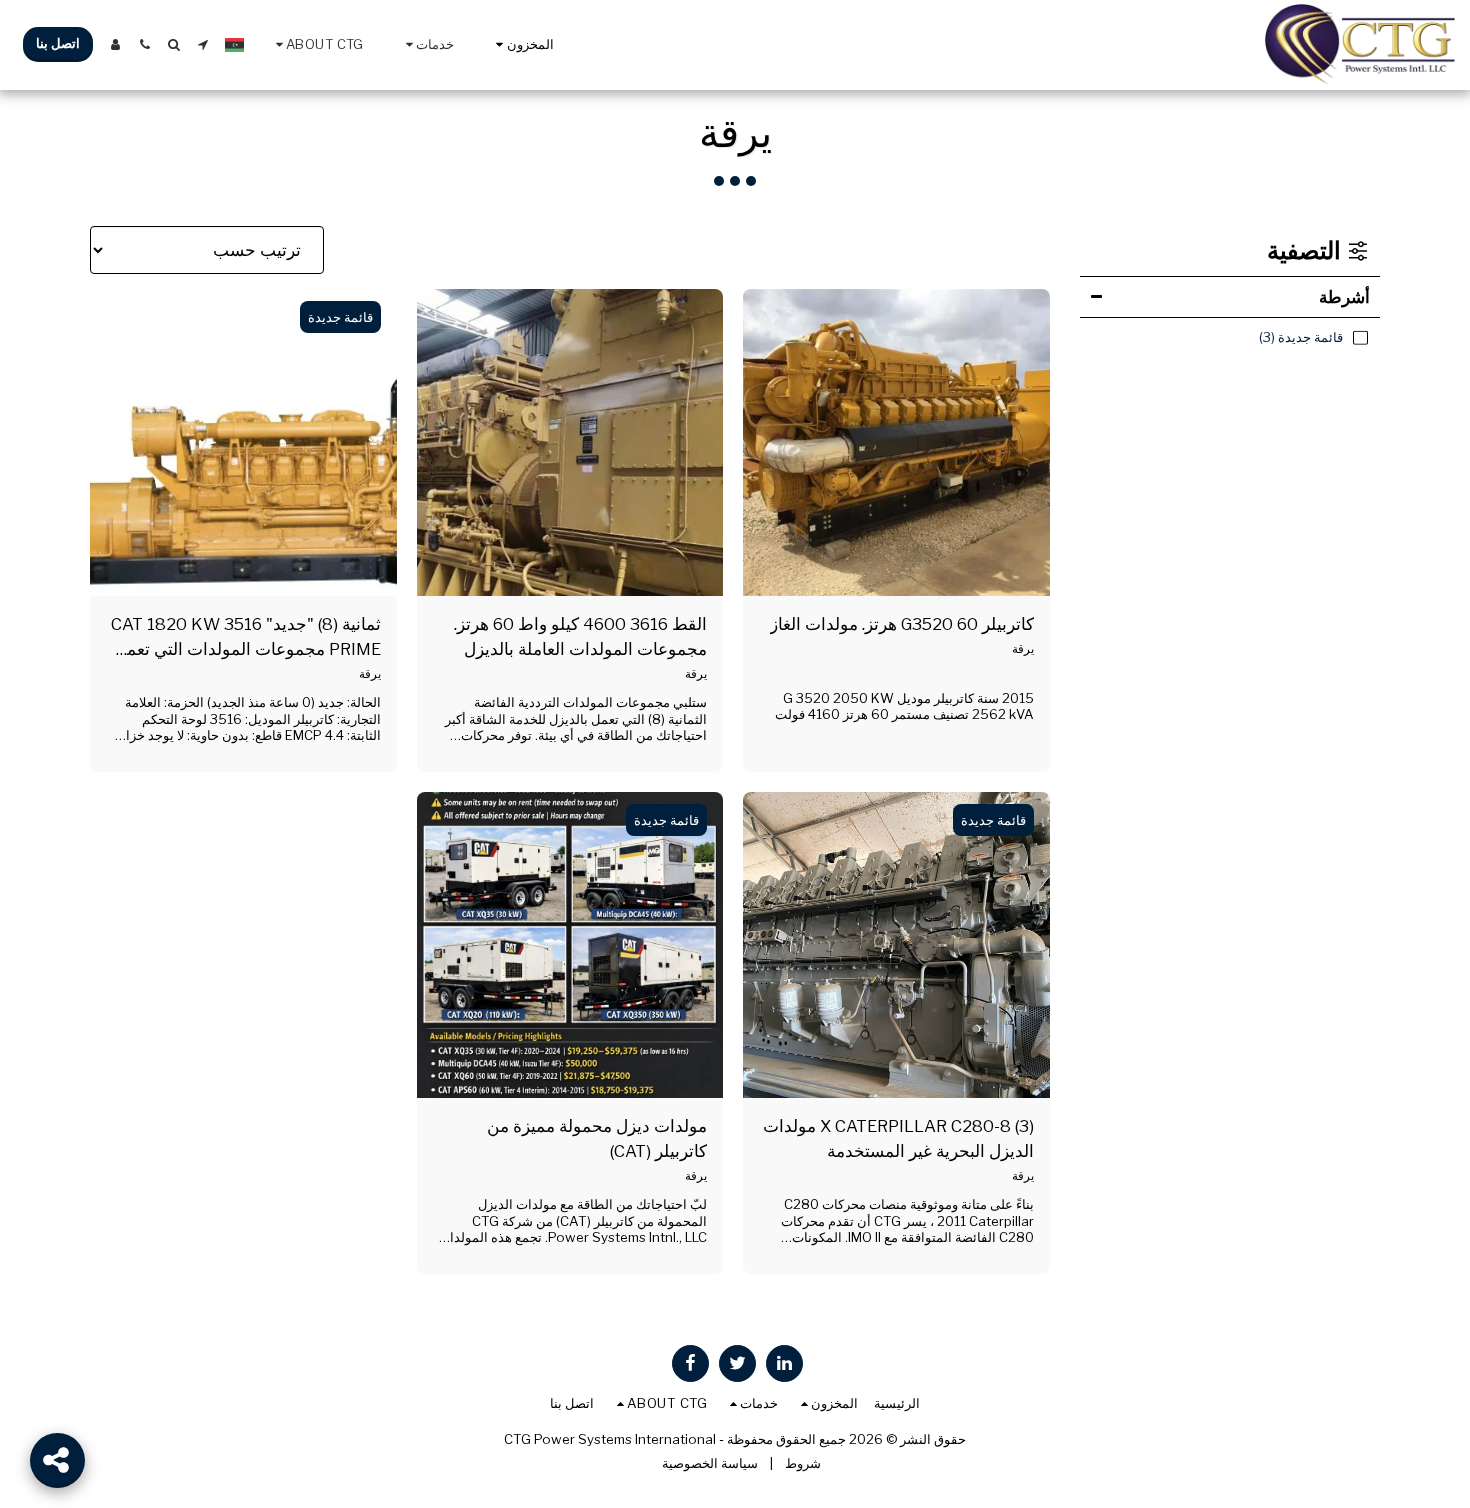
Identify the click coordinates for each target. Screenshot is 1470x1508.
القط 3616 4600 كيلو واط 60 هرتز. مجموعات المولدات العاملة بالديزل (580, 636)
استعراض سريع (897, 573)
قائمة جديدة (340, 317)
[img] (896, 442)
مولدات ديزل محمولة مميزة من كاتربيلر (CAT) (597, 1138)
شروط (803, 1463)
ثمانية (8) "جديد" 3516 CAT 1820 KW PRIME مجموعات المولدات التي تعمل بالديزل (246, 638)
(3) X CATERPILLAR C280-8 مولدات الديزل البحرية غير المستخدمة (898, 1138)
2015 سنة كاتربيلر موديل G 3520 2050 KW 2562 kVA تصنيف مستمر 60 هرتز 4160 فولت (904, 706)
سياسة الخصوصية (710, 1463)
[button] (427, 45)
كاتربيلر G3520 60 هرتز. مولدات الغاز (902, 624)
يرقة (1023, 649)
